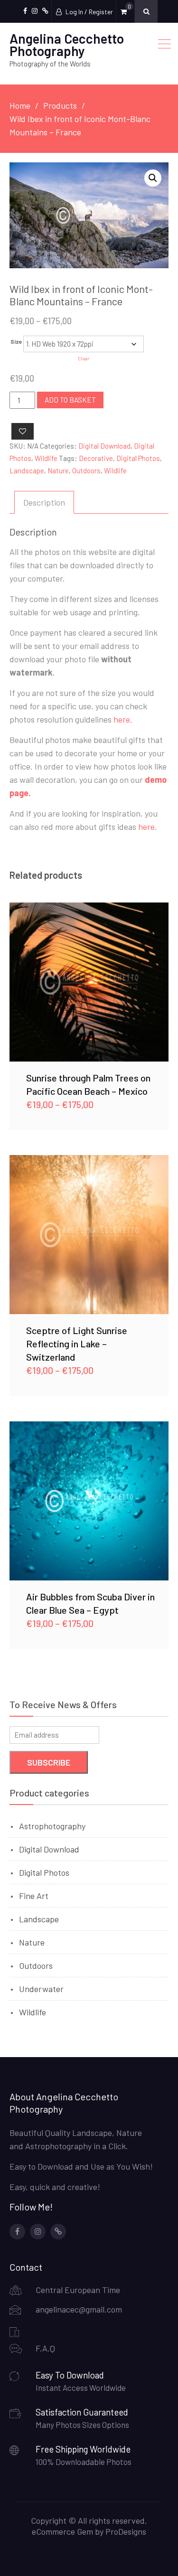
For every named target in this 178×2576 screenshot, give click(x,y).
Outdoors (86, 470)
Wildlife (46, 458)
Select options (89, 982)
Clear (84, 358)
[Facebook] (17, 2232)
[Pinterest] (58, 2232)
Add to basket (70, 400)
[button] (153, 178)
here (122, 719)
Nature (58, 470)
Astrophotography (52, 1826)
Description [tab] (44, 502)
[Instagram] (38, 2232)
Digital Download (104, 446)
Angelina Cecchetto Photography (67, 45)
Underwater (41, 1989)
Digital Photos (138, 458)
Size (16, 341)
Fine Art (34, 1896)
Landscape (27, 470)
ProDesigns (126, 2531)
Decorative (96, 458)
